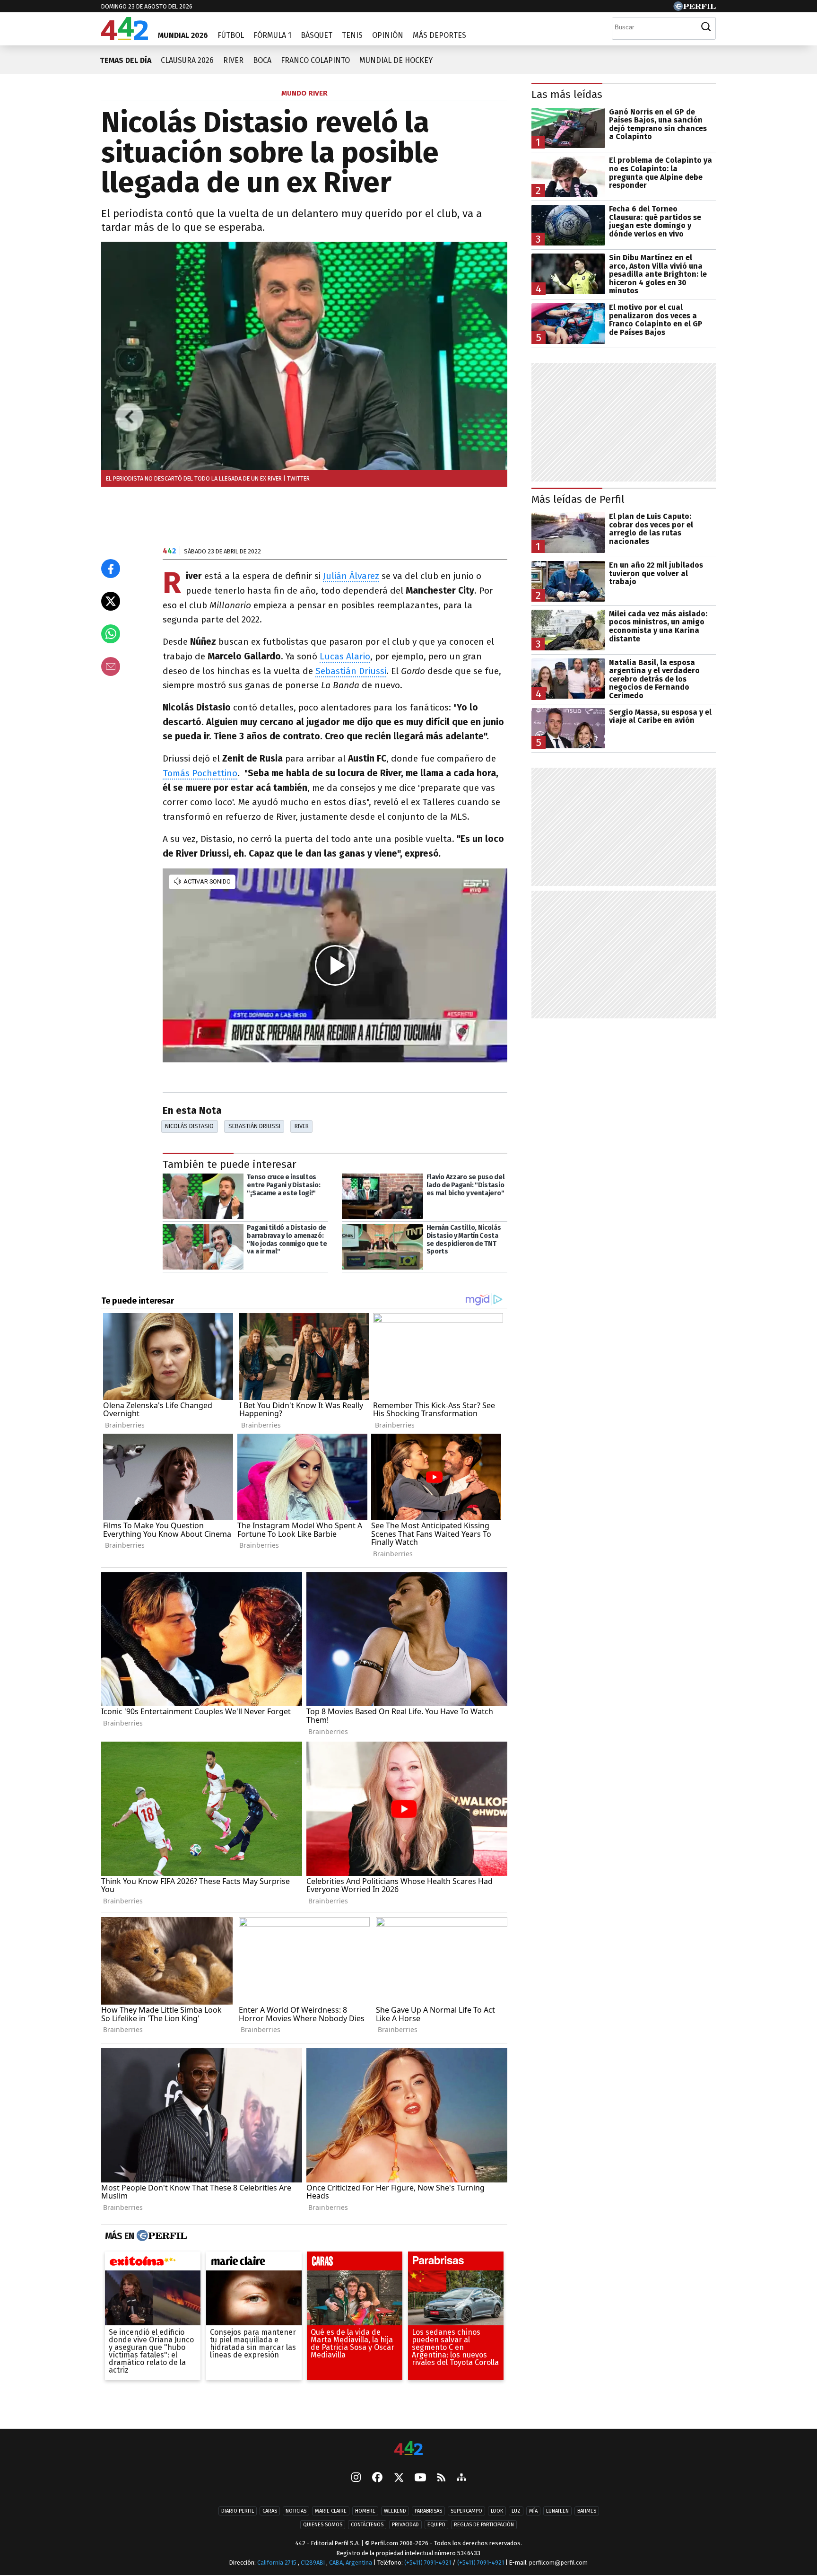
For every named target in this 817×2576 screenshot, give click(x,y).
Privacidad (405, 2525)
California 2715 (278, 2563)
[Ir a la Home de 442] (125, 37)
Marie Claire (331, 2511)
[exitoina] (153, 2263)
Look (497, 2511)
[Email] (111, 666)
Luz (516, 2511)
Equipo (436, 2525)
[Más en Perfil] (161, 2236)
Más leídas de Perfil (578, 499)
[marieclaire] (254, 2263)
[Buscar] (706, 27)
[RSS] (441, 2478)
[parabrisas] (456, 2263)
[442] (408, 2449)
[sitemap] (461, 2478)
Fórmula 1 (272, 35)
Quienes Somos (323, 2525)
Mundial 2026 (183, 35)
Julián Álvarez (351, 576)
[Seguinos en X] (399, 2478)
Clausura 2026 (187, 60)
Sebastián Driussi (351, 671)
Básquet (317, 35)
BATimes (587, 2511)
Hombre (365, 2511)
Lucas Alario (345, 656)
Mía (533, 2511)
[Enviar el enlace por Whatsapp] (111, 634)
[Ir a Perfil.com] (695, 8)
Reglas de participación (484, 2525)
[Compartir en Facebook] (111, 569)
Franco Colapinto (315, 60)
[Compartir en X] (111, 601)
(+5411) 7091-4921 (428, 2563)
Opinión (388, 35)
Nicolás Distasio (189, 1126)
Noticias (296, 2511)
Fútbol (231, 35)
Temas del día (126, 60)
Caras (270, 2511)
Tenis (352, 35)
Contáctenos (367, 2525)
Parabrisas (428, 2511)
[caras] (355, 2263)
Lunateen (557, 2511)
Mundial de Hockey (396, 60)
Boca (262, 60)
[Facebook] (377, 2478)
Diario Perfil (238, 2511)
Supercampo (466, 2511)
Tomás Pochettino (200, 773)
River (233, 60)
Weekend (395, 2511)
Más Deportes (439, 35)
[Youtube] (420, 2478)
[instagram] (356, 2478)
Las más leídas (567, 94)
